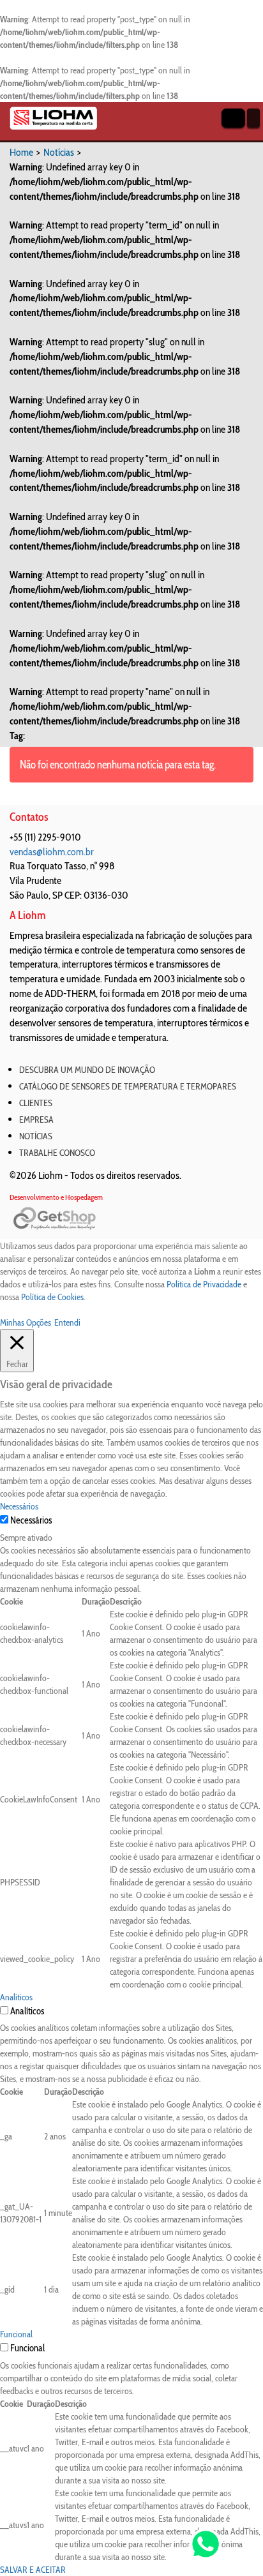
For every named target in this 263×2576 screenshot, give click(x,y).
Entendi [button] (67, 1322)
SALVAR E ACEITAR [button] (33, 2570)
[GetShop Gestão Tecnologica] (131, 1219)
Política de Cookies (52, 1297)
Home (21, 152)
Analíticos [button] (16, 1997)
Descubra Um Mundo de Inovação (87, 1070)
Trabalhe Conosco (57, 1153)
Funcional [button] (16, 2334)
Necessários (31, 1520)
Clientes (36, 1103)
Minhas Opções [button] (26, 1322)
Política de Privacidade (204, 1284)
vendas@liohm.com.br (52, 852)
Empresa (36, 1120)
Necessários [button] (19, 1506)
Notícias (59, 152)
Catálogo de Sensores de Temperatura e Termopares (128, 1086)
